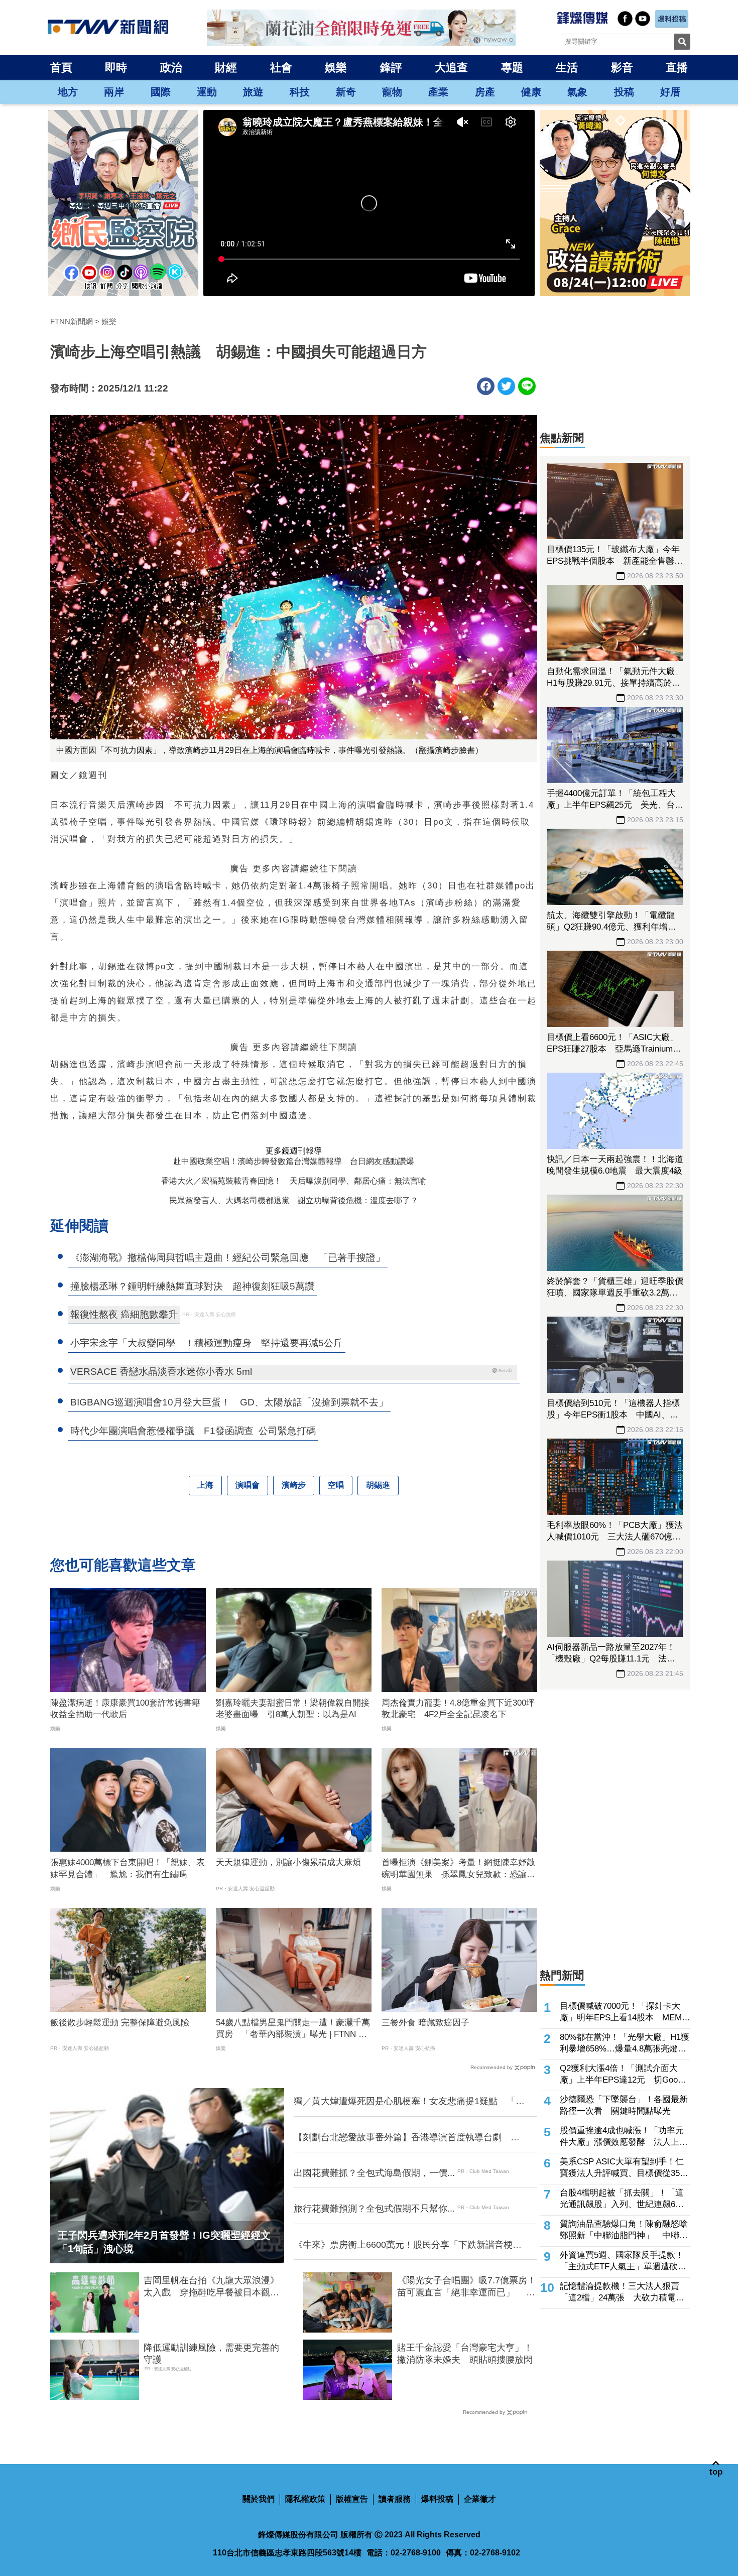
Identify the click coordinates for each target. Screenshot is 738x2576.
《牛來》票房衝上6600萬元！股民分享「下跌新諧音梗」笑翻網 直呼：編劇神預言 (408, 2245)
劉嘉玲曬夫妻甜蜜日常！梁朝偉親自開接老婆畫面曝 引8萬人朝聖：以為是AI (293, 1709)
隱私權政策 (305, 2499)
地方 (68, 92)
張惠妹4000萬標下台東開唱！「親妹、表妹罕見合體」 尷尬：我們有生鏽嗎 (128, 1869)
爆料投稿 (437, 2499)
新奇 (346, 92)
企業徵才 (480, 2499)
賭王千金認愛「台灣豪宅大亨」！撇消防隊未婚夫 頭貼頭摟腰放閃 (465, 2353)
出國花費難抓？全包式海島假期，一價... (374, 2173)
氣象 (577, 92)
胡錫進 (378, 1485)
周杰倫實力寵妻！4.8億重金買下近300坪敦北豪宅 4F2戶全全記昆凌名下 (458, 1709)
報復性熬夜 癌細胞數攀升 (124, 1314)
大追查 (451, 68)
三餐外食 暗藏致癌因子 (425, 2023)
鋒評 (391, 68)
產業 (438, 92)
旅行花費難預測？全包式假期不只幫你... (374, 2209)
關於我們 (259, 2499)
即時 (116, 68)
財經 (226, 68)
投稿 (624, 92)
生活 (567, 68)
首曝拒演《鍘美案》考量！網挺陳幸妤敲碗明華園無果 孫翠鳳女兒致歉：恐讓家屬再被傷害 (458, 1869)
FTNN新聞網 (72, 321)
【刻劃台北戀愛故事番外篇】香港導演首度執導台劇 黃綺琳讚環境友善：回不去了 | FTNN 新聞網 (407, 2138)
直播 (677, 68)
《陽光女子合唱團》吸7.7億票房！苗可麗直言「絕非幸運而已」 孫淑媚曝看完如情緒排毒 (467, 2287)
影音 (622, 68)
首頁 (61, 68)
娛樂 (336, 68)
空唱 (336, 1485)
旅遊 (253, 92)
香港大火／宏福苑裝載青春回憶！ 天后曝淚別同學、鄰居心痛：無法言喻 (294, 1181)
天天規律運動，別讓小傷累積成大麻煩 (288, 1862)
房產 (485, 92)
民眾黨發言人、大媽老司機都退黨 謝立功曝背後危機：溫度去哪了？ (294, 1200)
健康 (531, 92)
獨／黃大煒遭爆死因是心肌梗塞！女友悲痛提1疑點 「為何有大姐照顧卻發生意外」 (409, 2102)
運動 (207, 92)
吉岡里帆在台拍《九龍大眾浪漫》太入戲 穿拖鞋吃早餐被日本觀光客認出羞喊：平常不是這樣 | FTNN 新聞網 (214, 2287)
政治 (171, 68)
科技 (300, 92)
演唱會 (248, 1485)
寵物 (392, 92)
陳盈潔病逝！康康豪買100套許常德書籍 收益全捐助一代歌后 (128, 1709)
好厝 (670, 92)
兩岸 (114, 92)
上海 (205, 1485)
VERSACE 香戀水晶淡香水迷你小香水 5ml (161, 1372)
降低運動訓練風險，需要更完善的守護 (211, 2353)
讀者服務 (395, 2499)
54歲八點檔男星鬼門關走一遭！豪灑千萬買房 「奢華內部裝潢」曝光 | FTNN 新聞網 (293, 2029)
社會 (281, 68)
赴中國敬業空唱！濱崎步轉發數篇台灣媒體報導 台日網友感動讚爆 (294, 1161)
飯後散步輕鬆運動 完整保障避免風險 (120, 2023)
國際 (161, 92)
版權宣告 (352, 2499)
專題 (512, 68)
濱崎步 (294, 1485)
